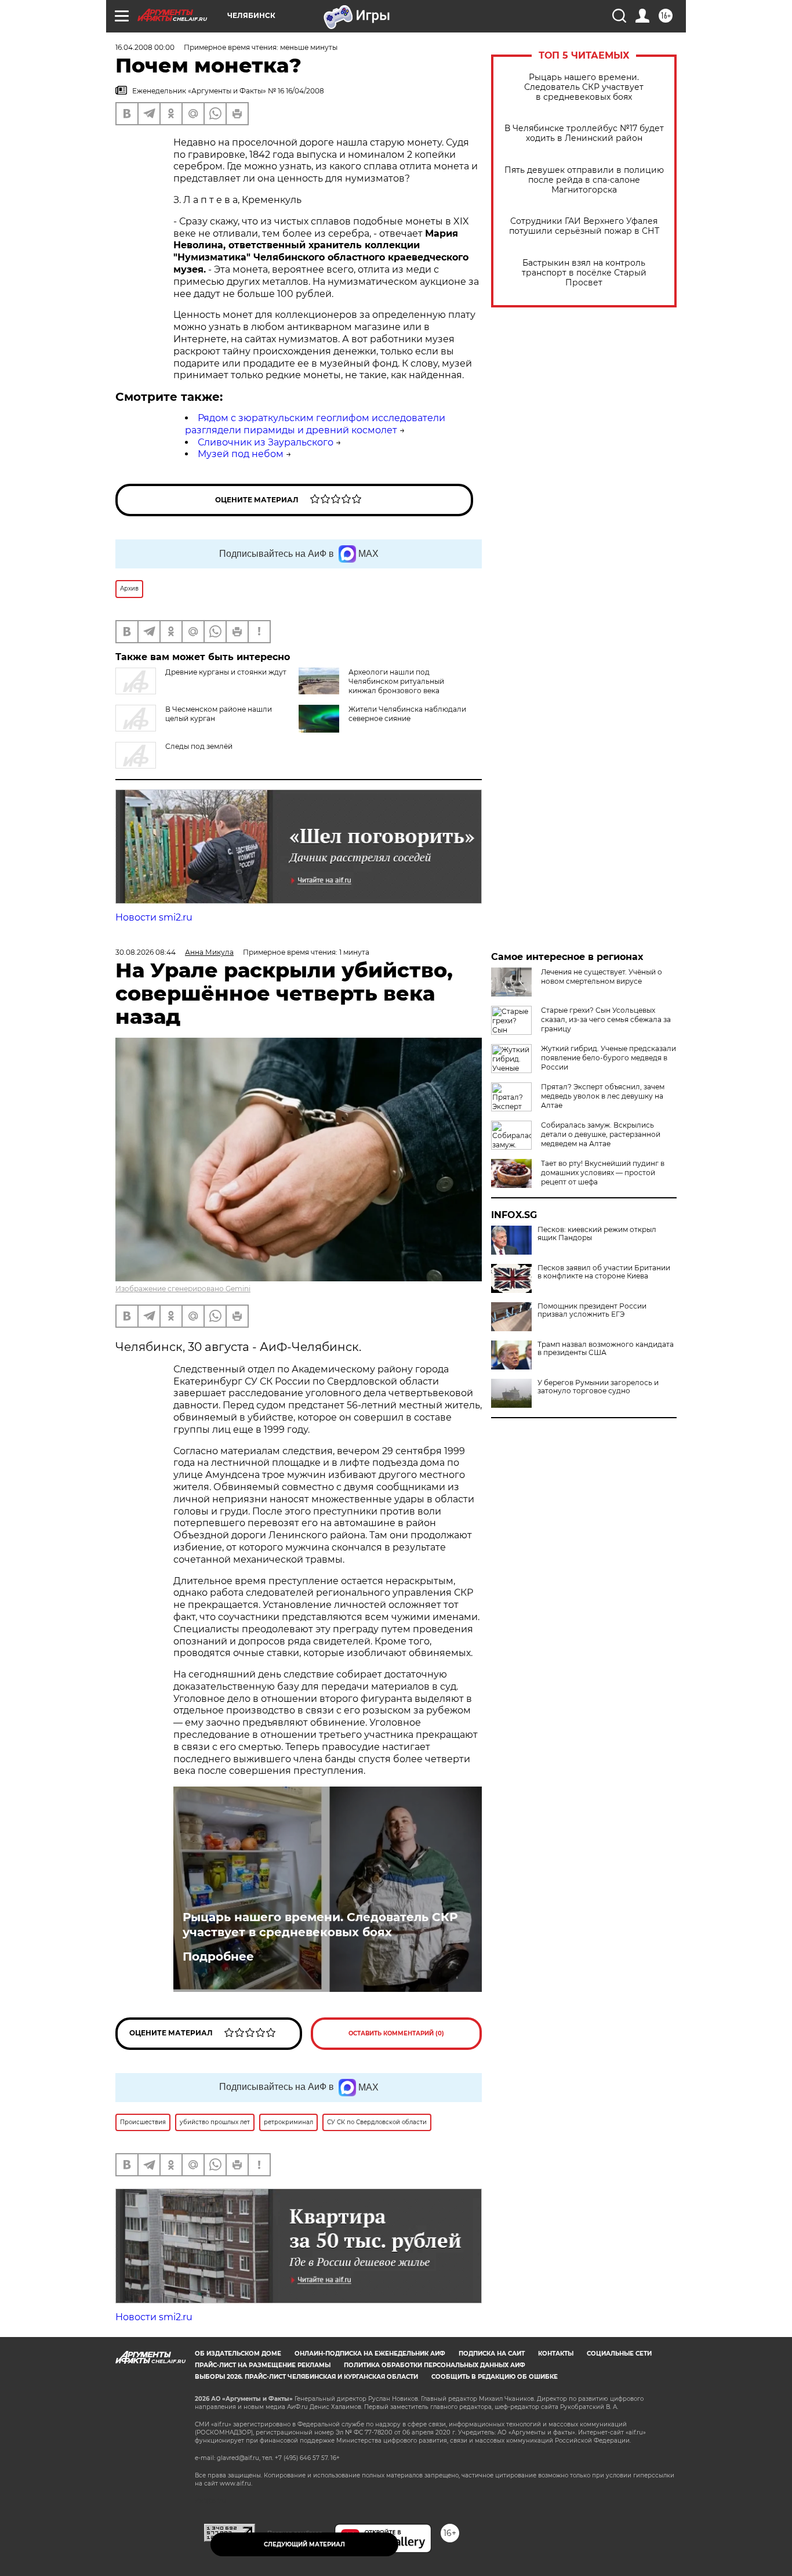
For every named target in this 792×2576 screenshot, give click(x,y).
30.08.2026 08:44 (146, 952)
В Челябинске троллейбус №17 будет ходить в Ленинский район (584, 133)
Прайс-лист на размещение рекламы (263, 2365)
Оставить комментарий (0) (396, 2033)
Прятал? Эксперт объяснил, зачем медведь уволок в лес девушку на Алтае (603, 1096)
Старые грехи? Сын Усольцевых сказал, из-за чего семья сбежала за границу (606, 1019)
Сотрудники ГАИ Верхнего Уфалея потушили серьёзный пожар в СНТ (584, 226)
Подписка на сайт (492, 2354)
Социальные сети (619, 2354)
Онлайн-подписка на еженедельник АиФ (370, 2354)
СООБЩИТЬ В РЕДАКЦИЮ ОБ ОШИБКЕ (495, 2377)
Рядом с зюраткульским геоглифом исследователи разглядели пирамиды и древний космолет (315, 424)
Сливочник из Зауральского (266, 442)
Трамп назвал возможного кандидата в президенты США (606, 1349)
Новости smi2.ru (154, 917)
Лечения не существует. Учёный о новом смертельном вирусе (602, 977)
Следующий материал (304, 2544)
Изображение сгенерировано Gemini (183, 1289)
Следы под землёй (199, 746)
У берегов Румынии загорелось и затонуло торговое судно (598, 1387)
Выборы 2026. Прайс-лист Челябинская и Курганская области (306, 2377)
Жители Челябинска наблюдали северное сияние (407, 714)
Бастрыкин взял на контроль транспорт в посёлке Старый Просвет (584, 273)
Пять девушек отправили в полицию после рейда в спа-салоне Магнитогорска (584, 180)
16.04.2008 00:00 (145, 47)
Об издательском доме (238, 2354)
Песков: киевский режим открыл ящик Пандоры (597, 1234)
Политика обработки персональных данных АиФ (435, 2365)
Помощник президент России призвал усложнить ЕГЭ (592, 1310)
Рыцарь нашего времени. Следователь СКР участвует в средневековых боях (584, 87)
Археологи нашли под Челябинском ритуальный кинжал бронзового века (396, 681)
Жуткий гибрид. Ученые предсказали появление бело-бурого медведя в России (608, 1058)
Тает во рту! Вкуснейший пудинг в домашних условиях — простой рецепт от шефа (603, 1173)
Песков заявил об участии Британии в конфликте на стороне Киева (604, 1272)
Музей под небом (241, 454)
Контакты (556, 2354)
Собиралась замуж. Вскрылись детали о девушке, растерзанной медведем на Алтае (601, 1134)
